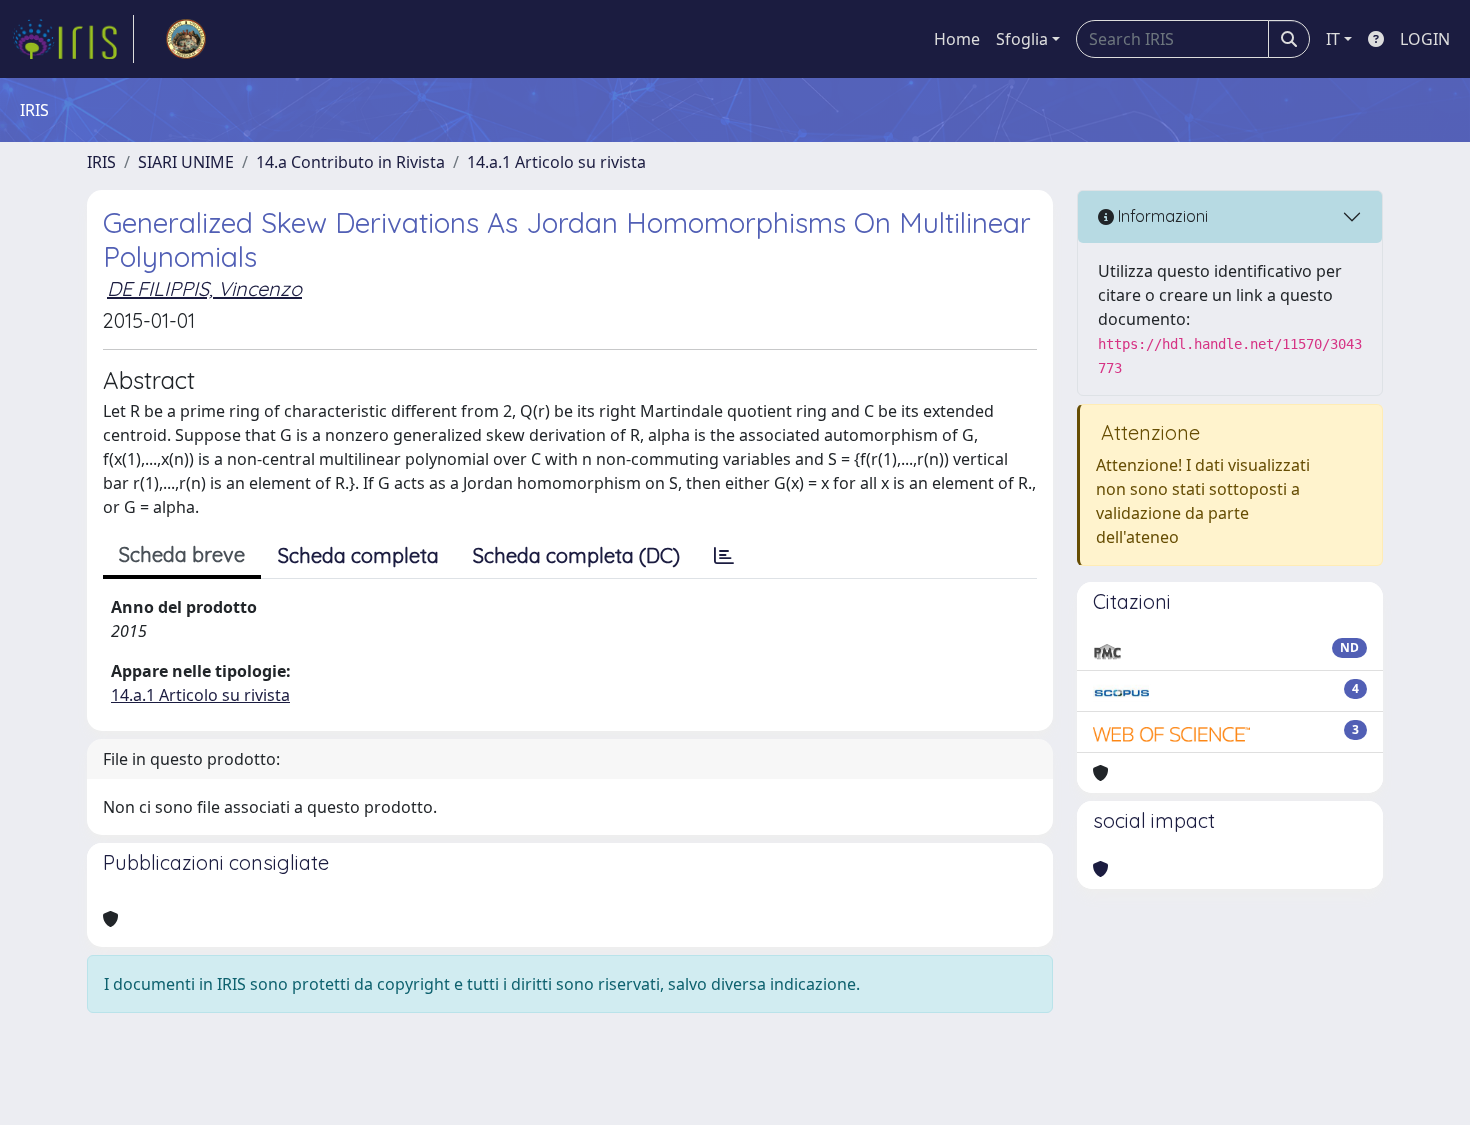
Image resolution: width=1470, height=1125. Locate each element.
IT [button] (1333, 39)
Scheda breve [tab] (182, 554)
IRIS (101, 162)
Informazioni (1161, 216)
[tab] (724, 556)
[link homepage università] (186, 39)
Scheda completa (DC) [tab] (576, 555)
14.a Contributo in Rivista (350, 162)
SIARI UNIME (186, 162)
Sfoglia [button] (1022, 39)
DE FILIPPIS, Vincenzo (204, 288)
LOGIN (1425, 39)
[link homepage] (73, 39)
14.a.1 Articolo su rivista (556, 162)
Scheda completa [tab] (358, 555)
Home (957, 39)
